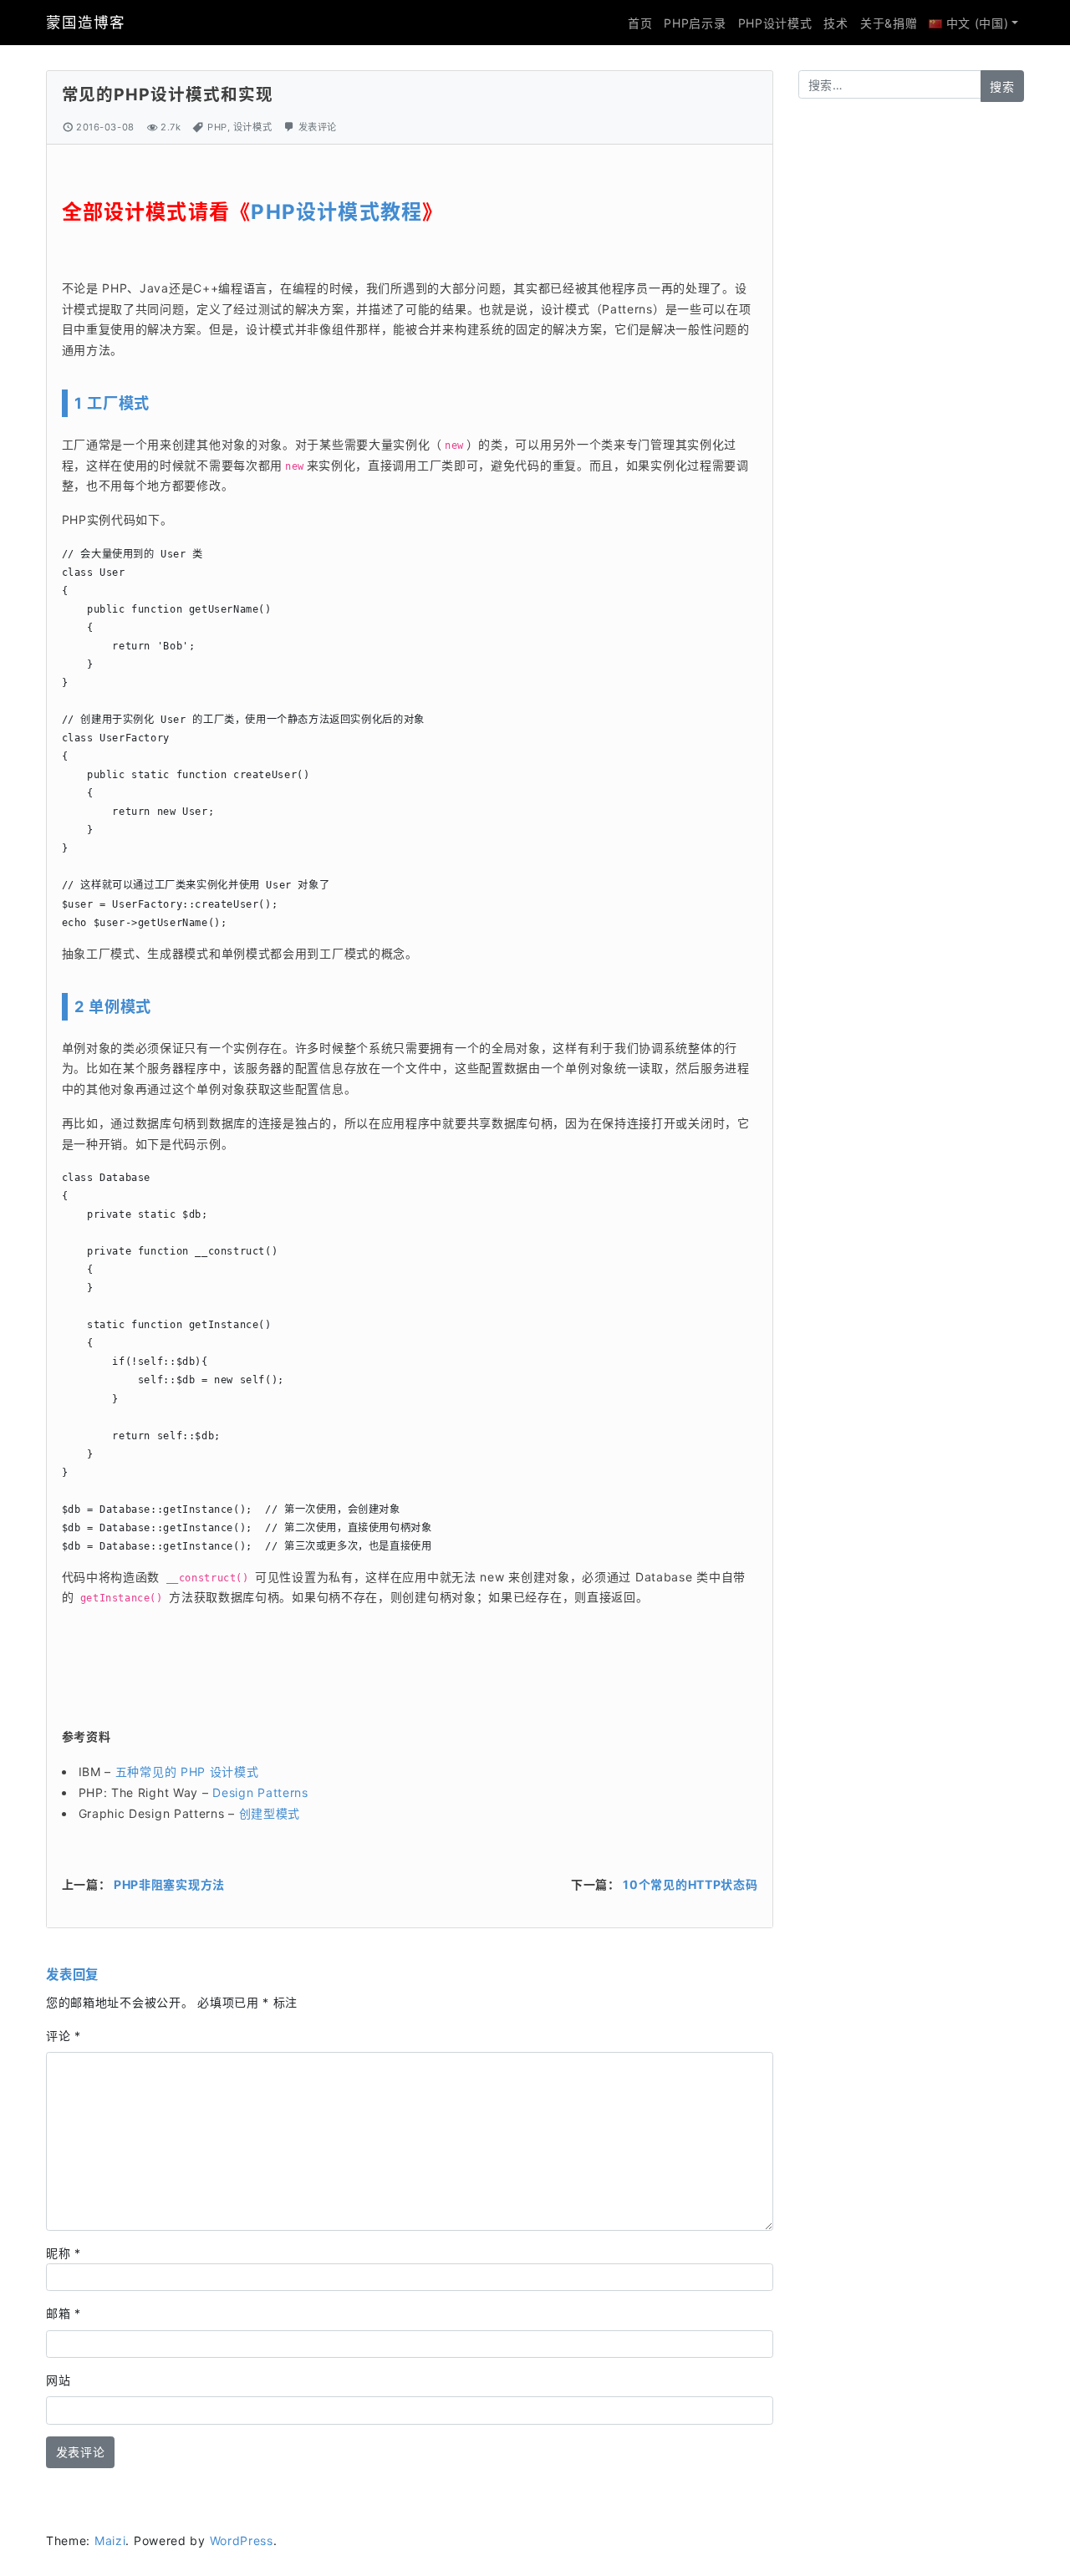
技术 (836, 23)
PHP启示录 (695, 23)
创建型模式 (267, 1813)
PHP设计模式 (775, 23)
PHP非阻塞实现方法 (169, 1884)
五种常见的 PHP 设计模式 (187, 1772)
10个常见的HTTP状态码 (690, 1884)
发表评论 (318, 127)
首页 (640, 23)
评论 (64, 2036)
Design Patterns (260, 1792)
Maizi (110, 2540)
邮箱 (64, 2313)
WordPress (242, 2540)
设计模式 (252, 127)
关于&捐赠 (889, 23)
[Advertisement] (911, 376)
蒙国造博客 (85, 22)
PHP (217, 127)
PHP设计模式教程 (336, 212)
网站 (58, 2380)
